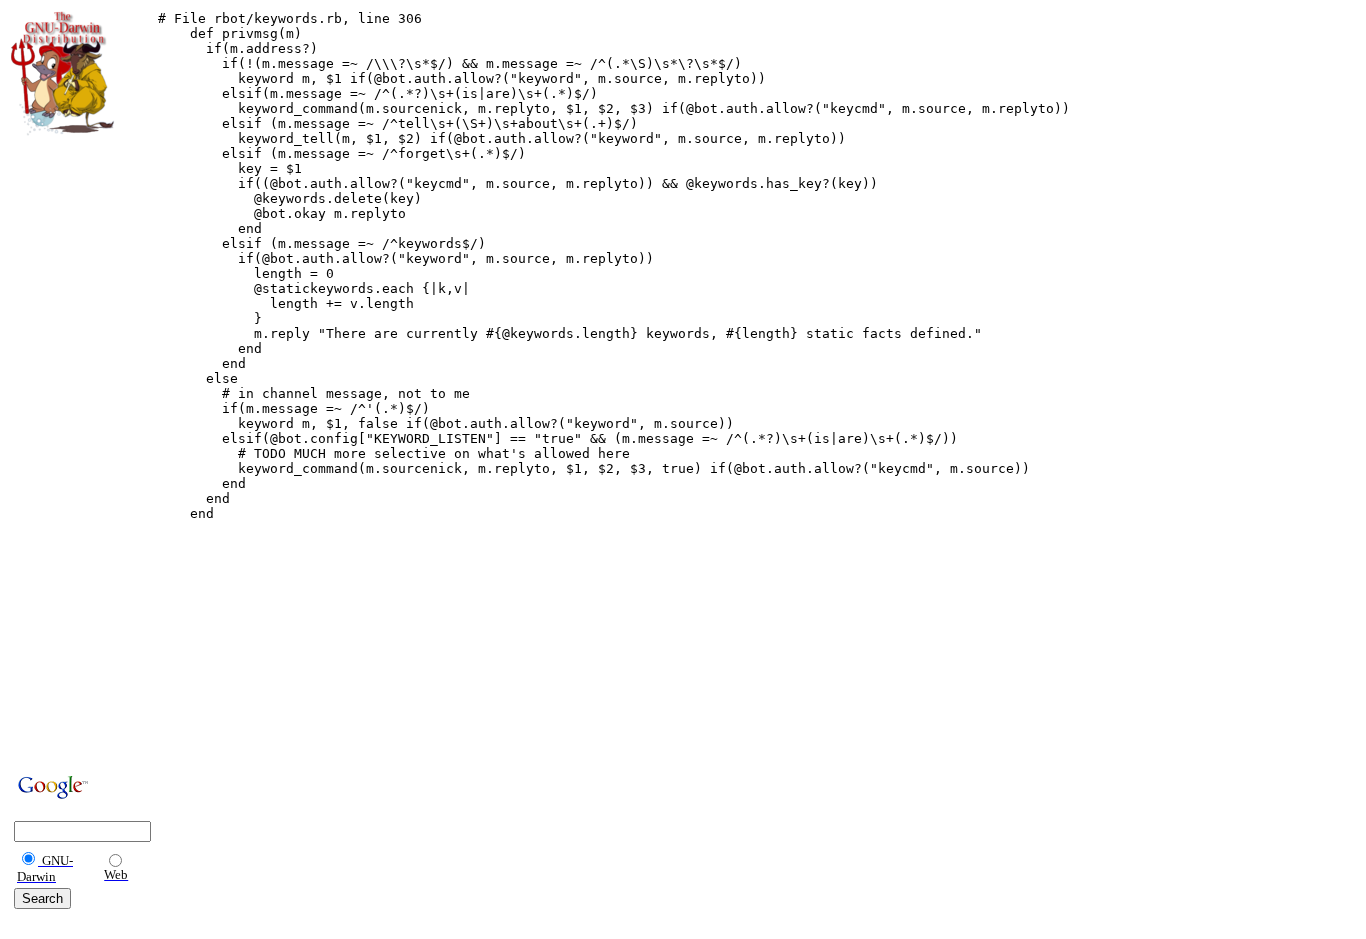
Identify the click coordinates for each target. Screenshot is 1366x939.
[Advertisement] (71, 452)
